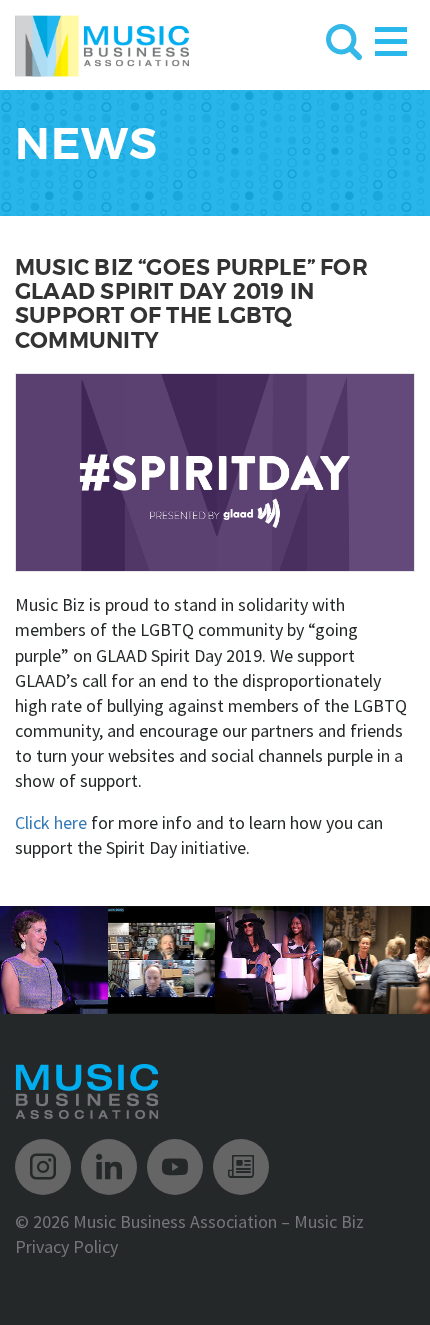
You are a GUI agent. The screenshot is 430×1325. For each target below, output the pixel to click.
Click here (51, 822)
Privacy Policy (66, 1246)
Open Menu (391, 37)
